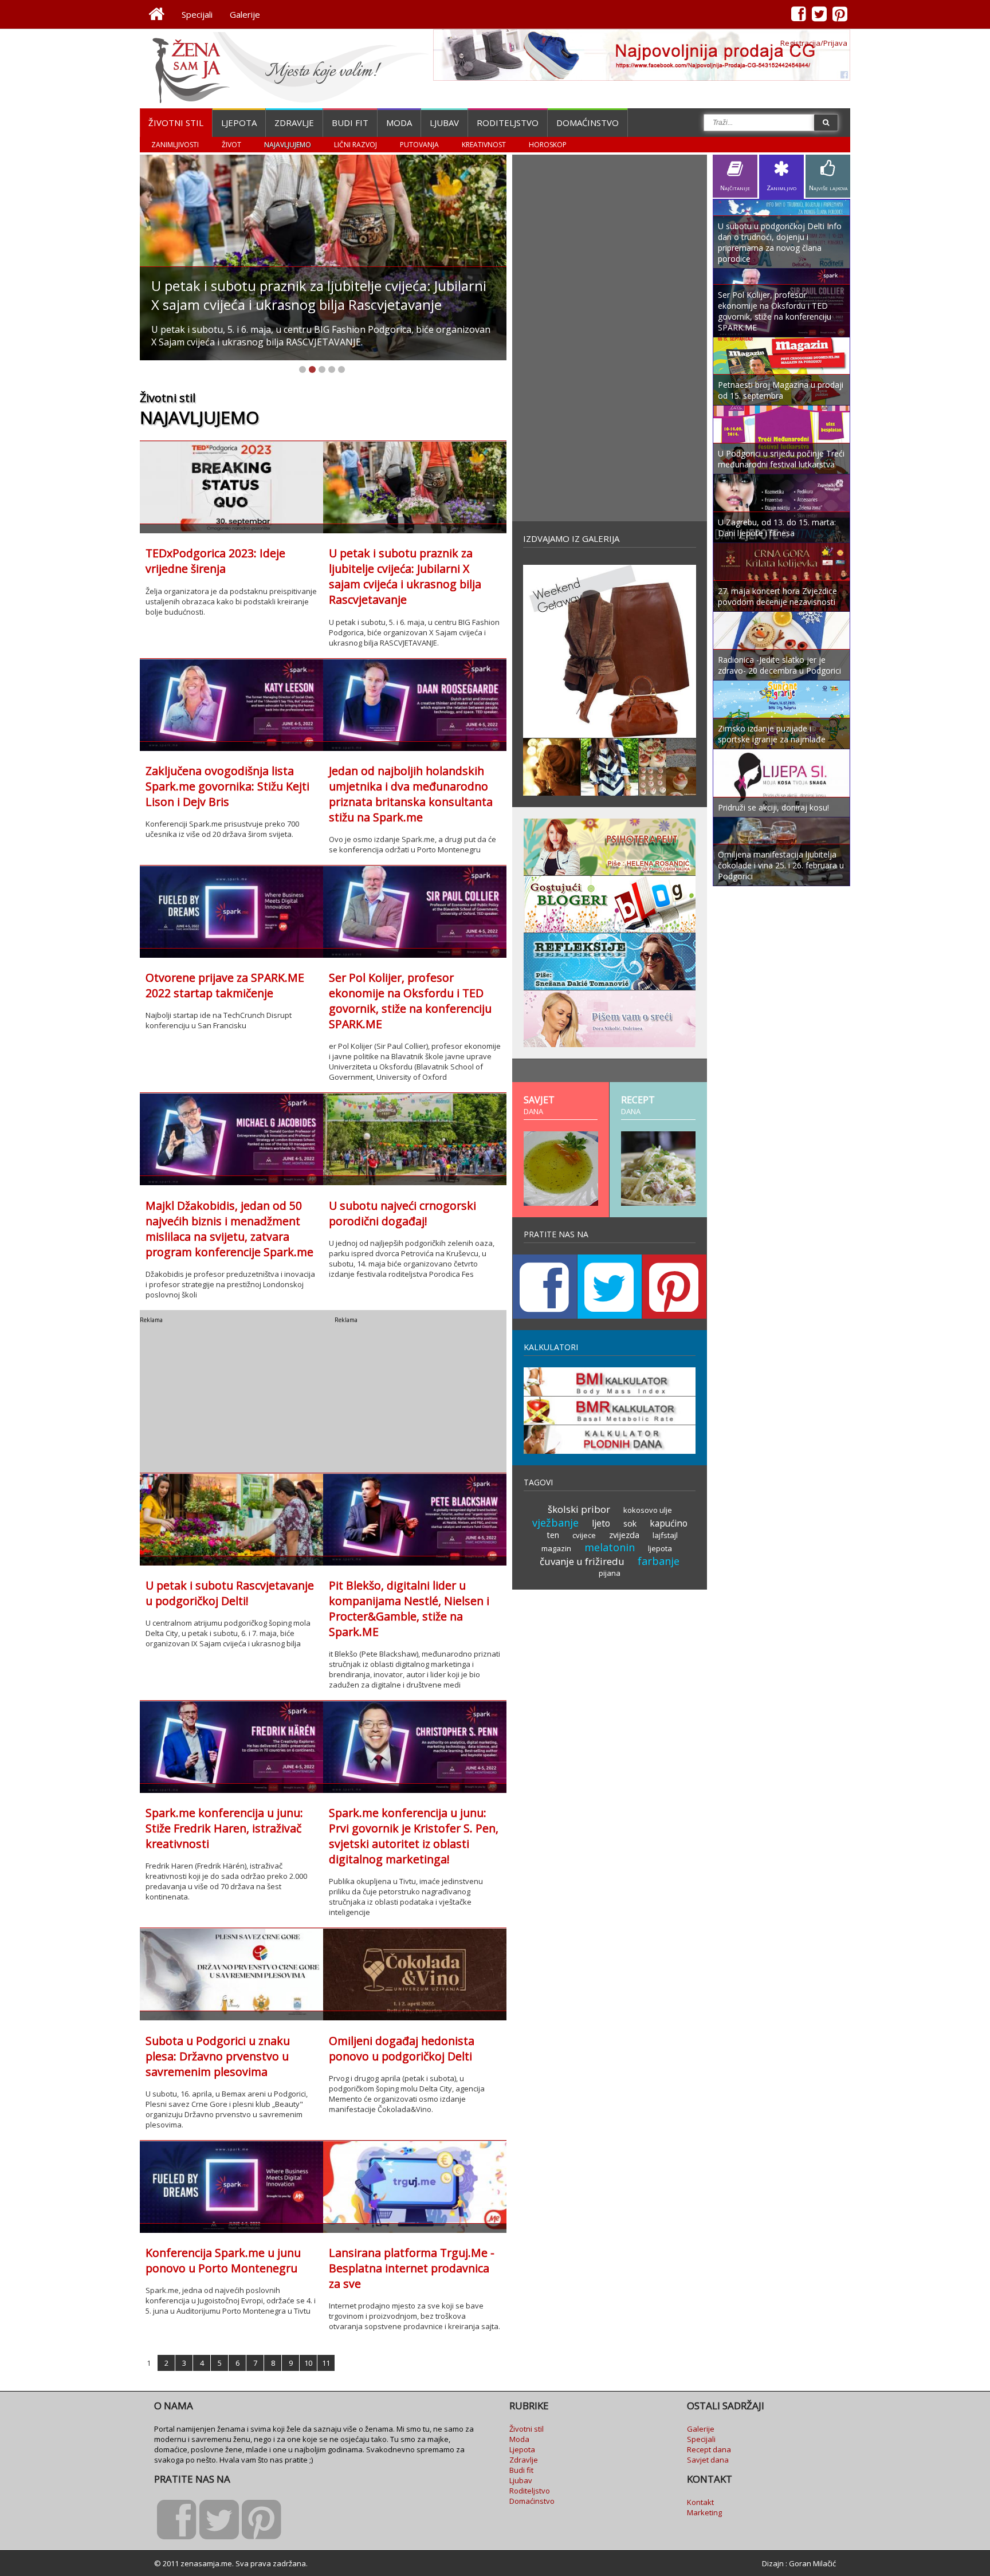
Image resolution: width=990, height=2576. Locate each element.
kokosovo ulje (648, 1510)
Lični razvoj (355, 145)
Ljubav (444, 123)
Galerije (245, 14)
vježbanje (555, 1523)
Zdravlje (294, 123)
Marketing (704, 2512)
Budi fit (350, 123)
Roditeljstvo (508, 123)
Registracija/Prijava (814, 43)
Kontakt (700, 2502)
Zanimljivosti (175, 145)
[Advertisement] (226, 1395)
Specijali (197, 14)
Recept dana (709, 2449)
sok (630, 1523)
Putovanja (419, 145)
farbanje (659, 1561)
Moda (399, 123)
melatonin (610, 1547)
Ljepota (239, 123)
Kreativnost (484, 145)
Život (231, 145)
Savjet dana (708, 2460)
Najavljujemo (288, 145)
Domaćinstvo (588, 123)
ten (553, 1535)
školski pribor (579, 1509)
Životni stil (176, 123)
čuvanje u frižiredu (582, 1561)
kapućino (669, 1523)
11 (326, 2363)
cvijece (584, 1535)
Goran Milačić (812, 2563)
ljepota (660, 1548)
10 (308, 2363)
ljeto (601, 1523)
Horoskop (548, 145)
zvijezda (624, 1535)
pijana (610, 1573)
